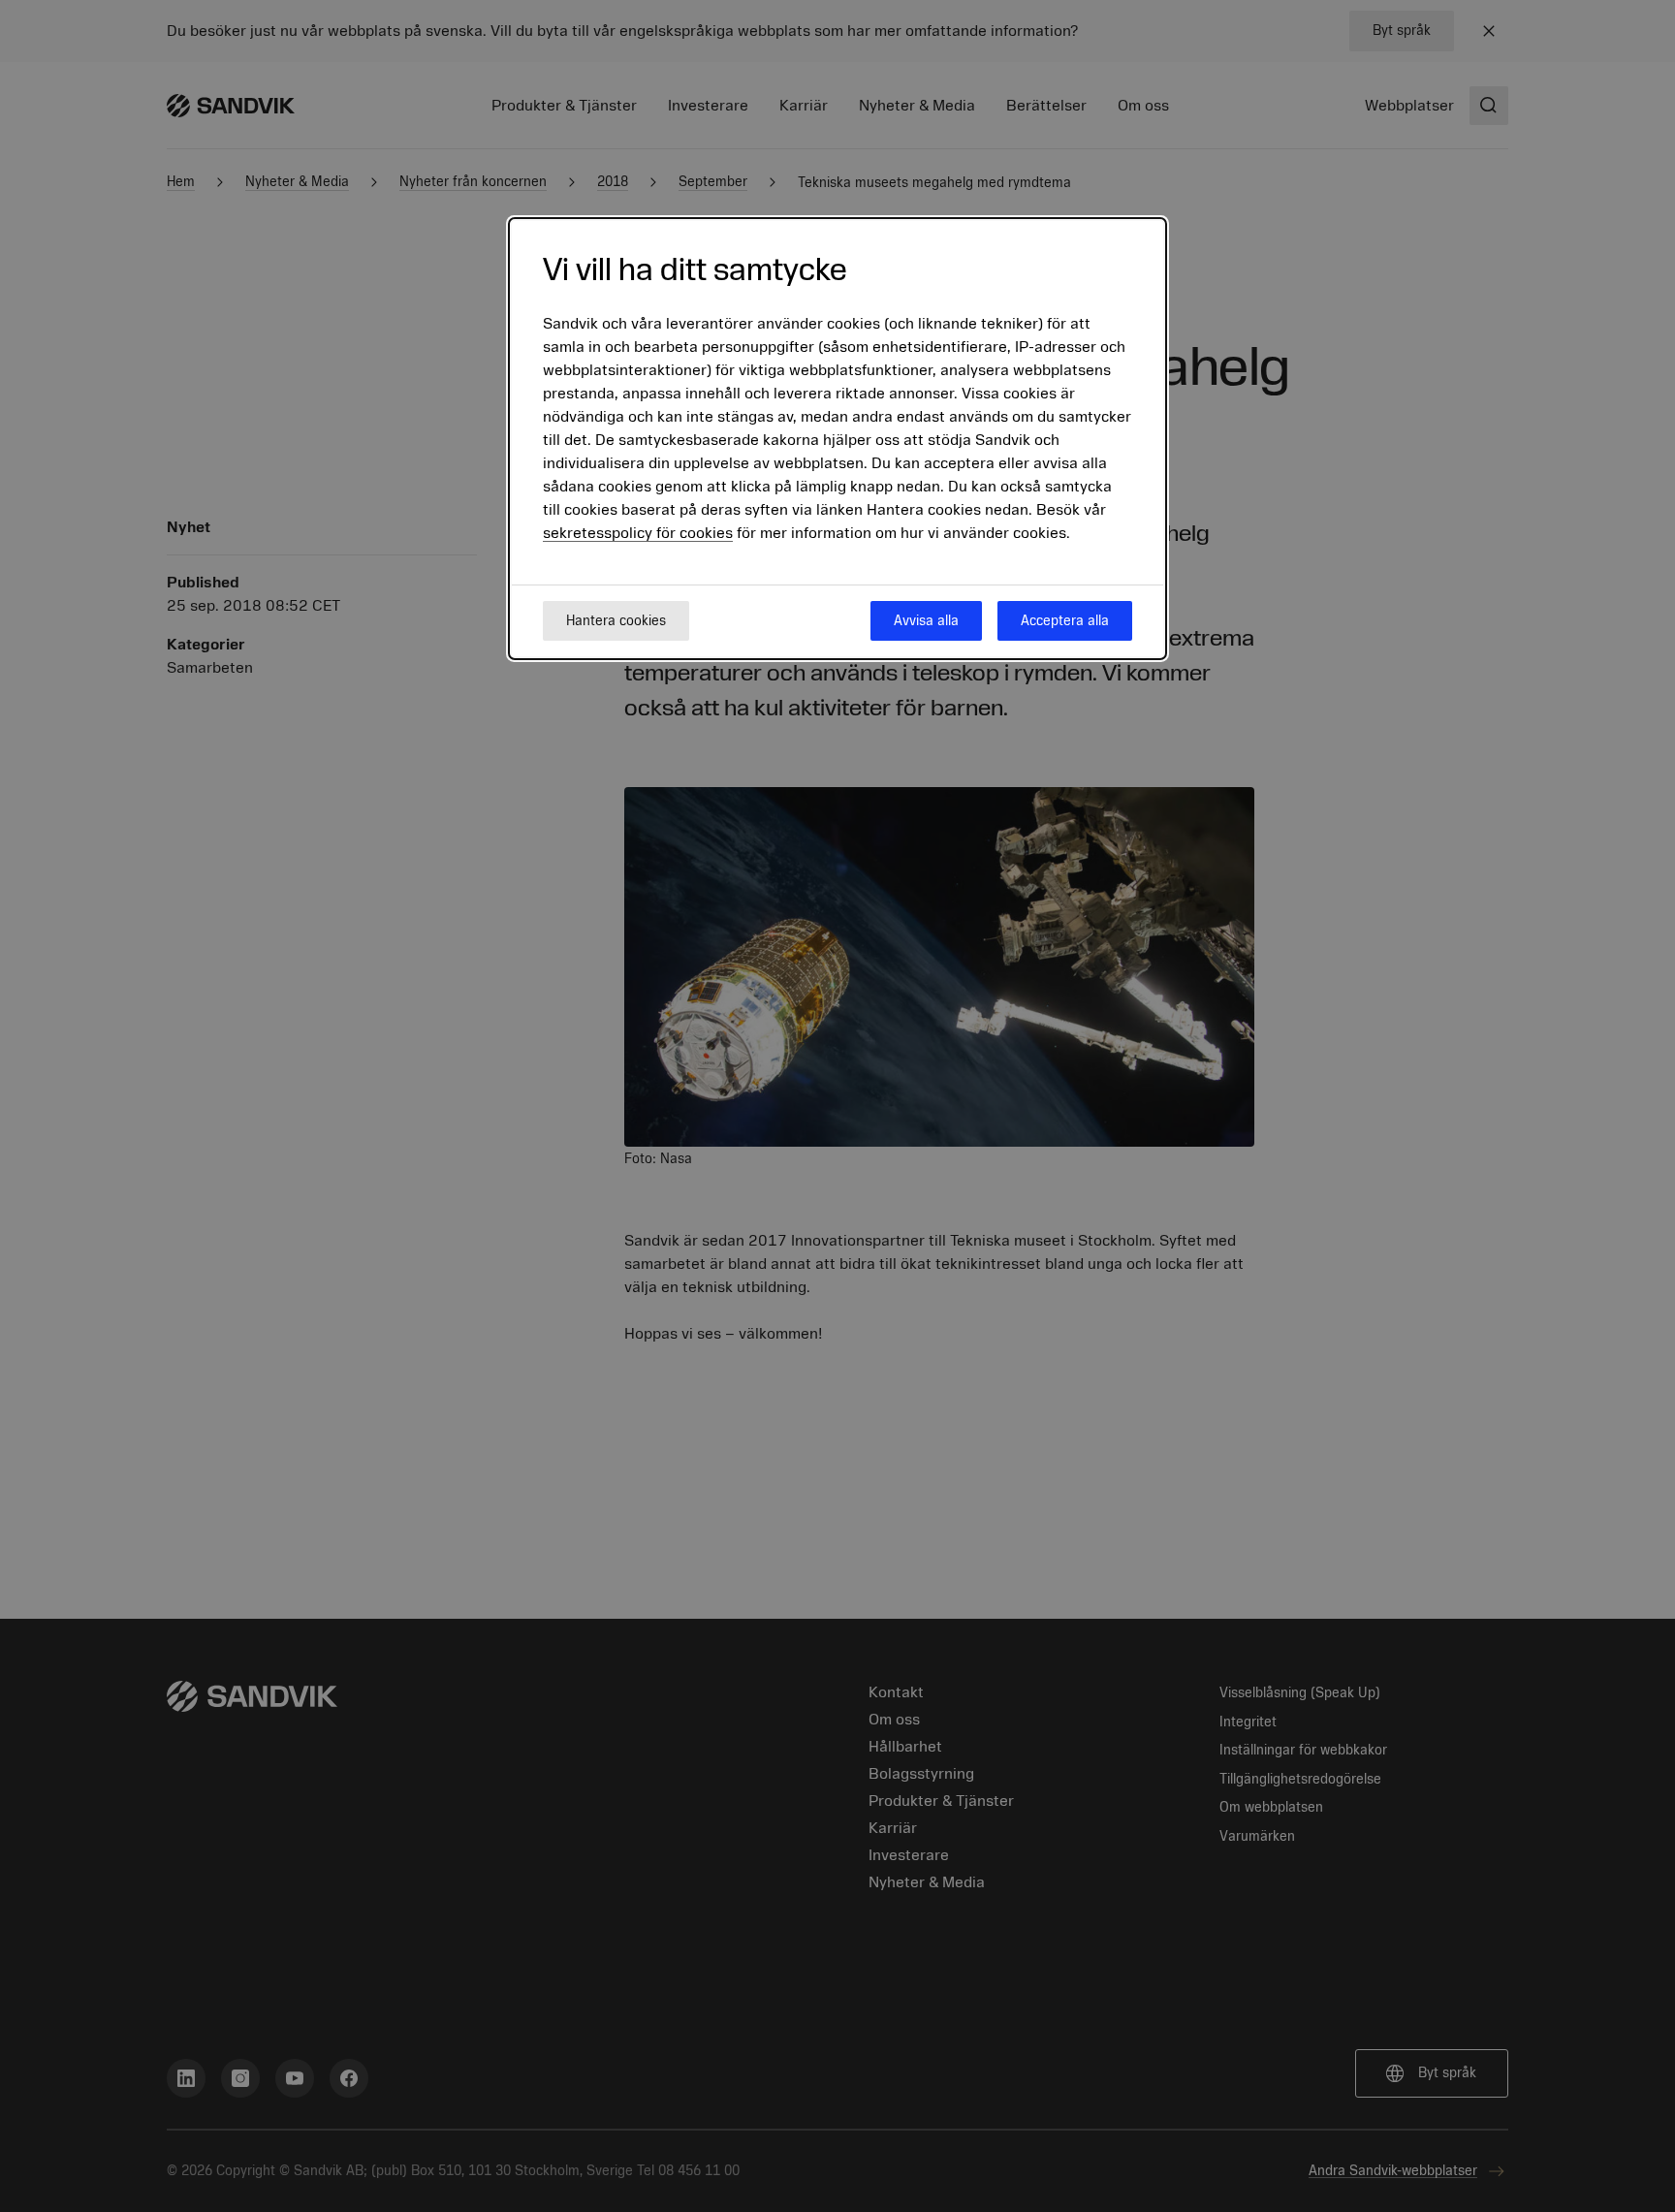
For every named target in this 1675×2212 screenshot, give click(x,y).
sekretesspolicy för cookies (638, 534)
